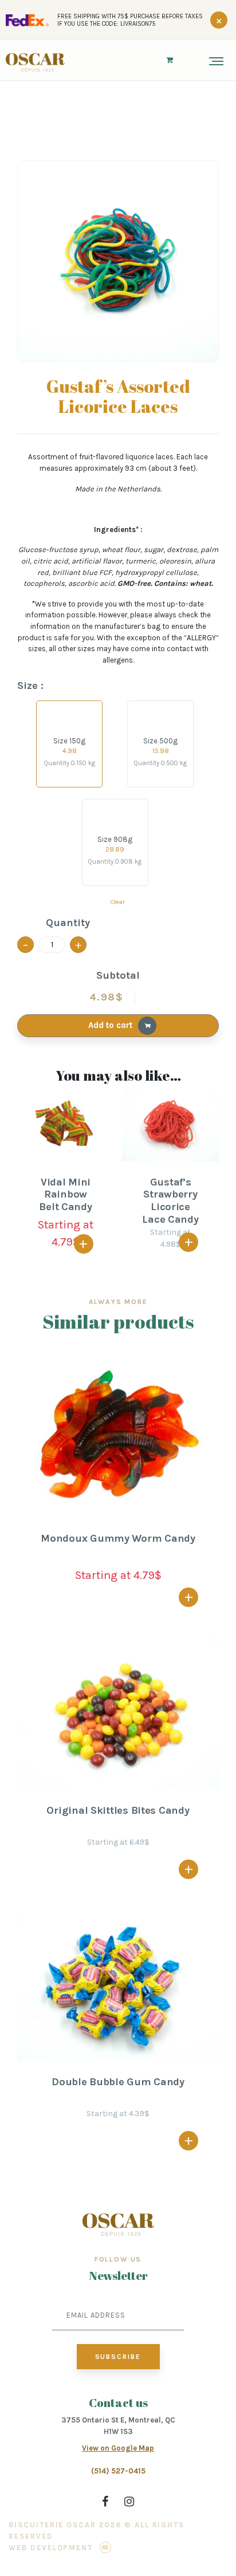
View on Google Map (118, 2448)
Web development (51, 2548)
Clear (118, 902)
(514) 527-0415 (118, 2471)
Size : (30, 686)
